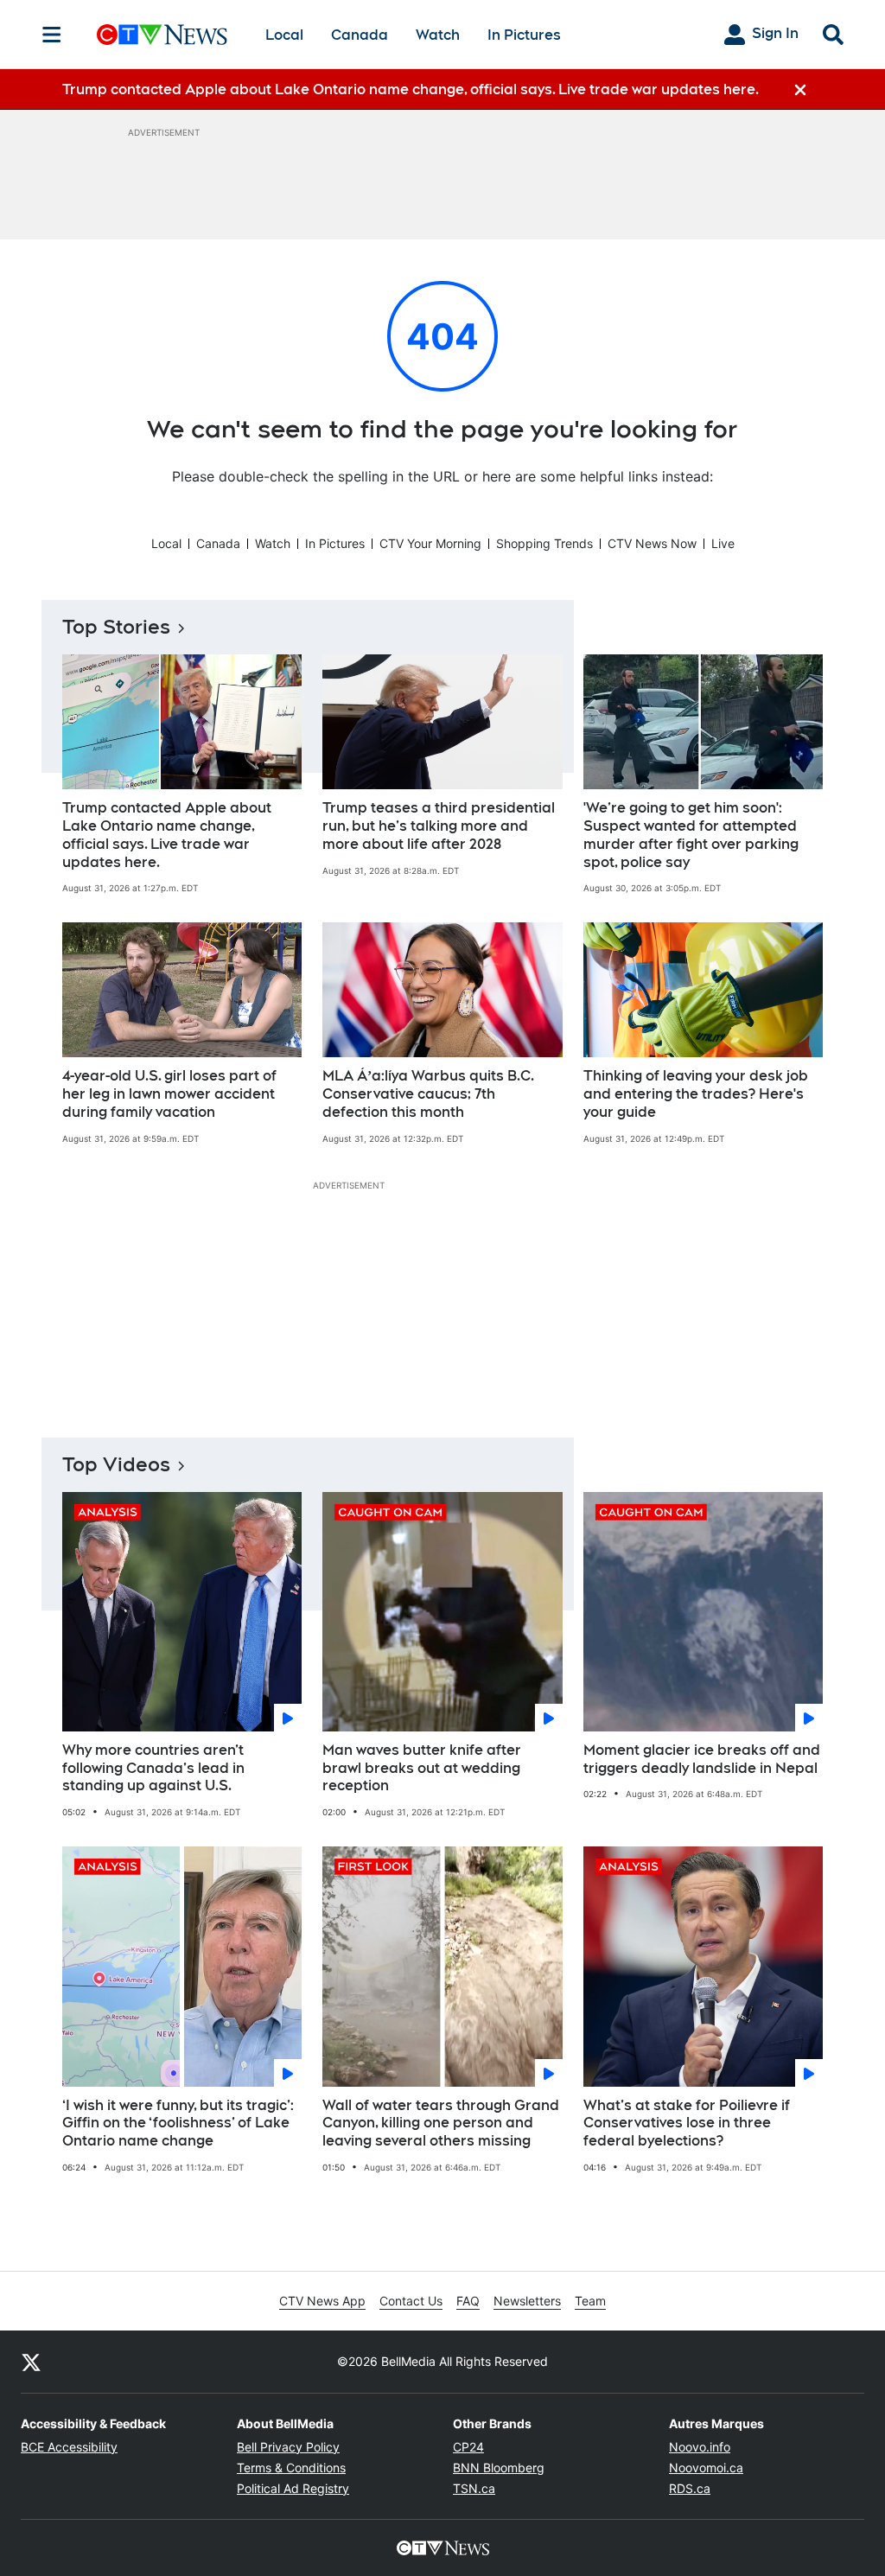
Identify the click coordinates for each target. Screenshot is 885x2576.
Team (590, 2301)
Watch (438, 35)
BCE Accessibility (69, 2447)
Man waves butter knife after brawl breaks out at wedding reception (422, 1768)
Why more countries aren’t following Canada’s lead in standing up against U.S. (153, 1768)
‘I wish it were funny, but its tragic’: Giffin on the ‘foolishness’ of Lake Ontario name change (178, 2123)
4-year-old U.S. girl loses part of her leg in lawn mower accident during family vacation (169, 1094)
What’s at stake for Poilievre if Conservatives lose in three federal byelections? (687, 2123)
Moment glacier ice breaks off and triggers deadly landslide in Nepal (702, 1759)
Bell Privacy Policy (288, 2447)
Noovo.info (700, 2447)
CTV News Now (652, 543)
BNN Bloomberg (499, 2468)
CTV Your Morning (430, 543)
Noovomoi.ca (706, 2468)
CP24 (468, 2447)
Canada (360, 35)
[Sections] (52, 35)
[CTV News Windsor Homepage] (162, 35)
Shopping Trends (544, 543)
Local (284, 35)
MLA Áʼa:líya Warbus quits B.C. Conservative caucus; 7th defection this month (428, 1094)
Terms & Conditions (291, 2468)
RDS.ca (690, 2488)
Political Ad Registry (293, 2488)
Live (723, 543)
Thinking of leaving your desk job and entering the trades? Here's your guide (696, 1094)
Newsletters (527, 2301)
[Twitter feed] (31, 2362)
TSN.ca (474, 2488)
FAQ (468, 2301)
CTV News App (322, 2301)
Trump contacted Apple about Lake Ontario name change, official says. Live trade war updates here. (167, 835)
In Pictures (524, 35)
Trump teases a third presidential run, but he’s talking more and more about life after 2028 (439, 826)
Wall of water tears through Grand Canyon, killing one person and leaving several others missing (441, 2123)
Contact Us (411, 2301)
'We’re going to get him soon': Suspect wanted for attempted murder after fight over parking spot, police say (691, 835)
